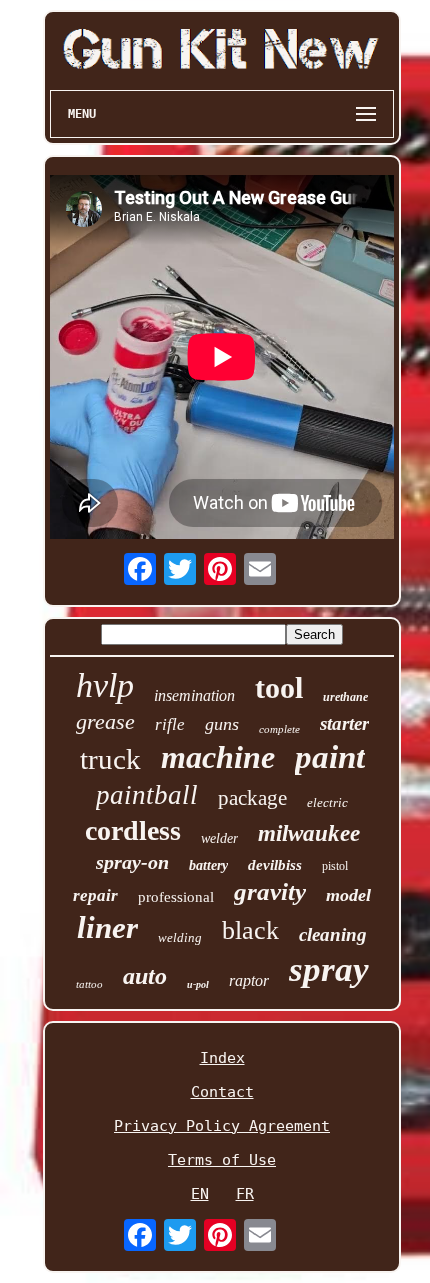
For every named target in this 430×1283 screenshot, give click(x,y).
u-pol (198, 984)
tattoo (89, 984)
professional (176, 897)
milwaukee (309, 833)
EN (200, 1194)
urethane (345, 697)
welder (219, 838)
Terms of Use (222, 1160)
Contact (222, 1092)
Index (222, 1058)
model (348, 895)
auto (145, 976)
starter (344, 723)
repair (95, 895)
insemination (194, 695)
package (252, 798)
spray (329, 969)
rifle (170, 724)
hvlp (105, 685)
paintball (147, 795)
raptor (249, 980)
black (250, 930)
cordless (133, 830)
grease (105, 721)
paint (330, 757)
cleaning (333, 934)
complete (279, 729)
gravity (270, 891)
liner (107, 927)
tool (279, 687)
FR (245, 1194)
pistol (335, 866)
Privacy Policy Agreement (222, 1126)
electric (327, 802)
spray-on (132, 862)
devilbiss (275, 865)
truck (110, 759)
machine (218, 757)
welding (180, 937)
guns (222, 724)
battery (208, 865)
